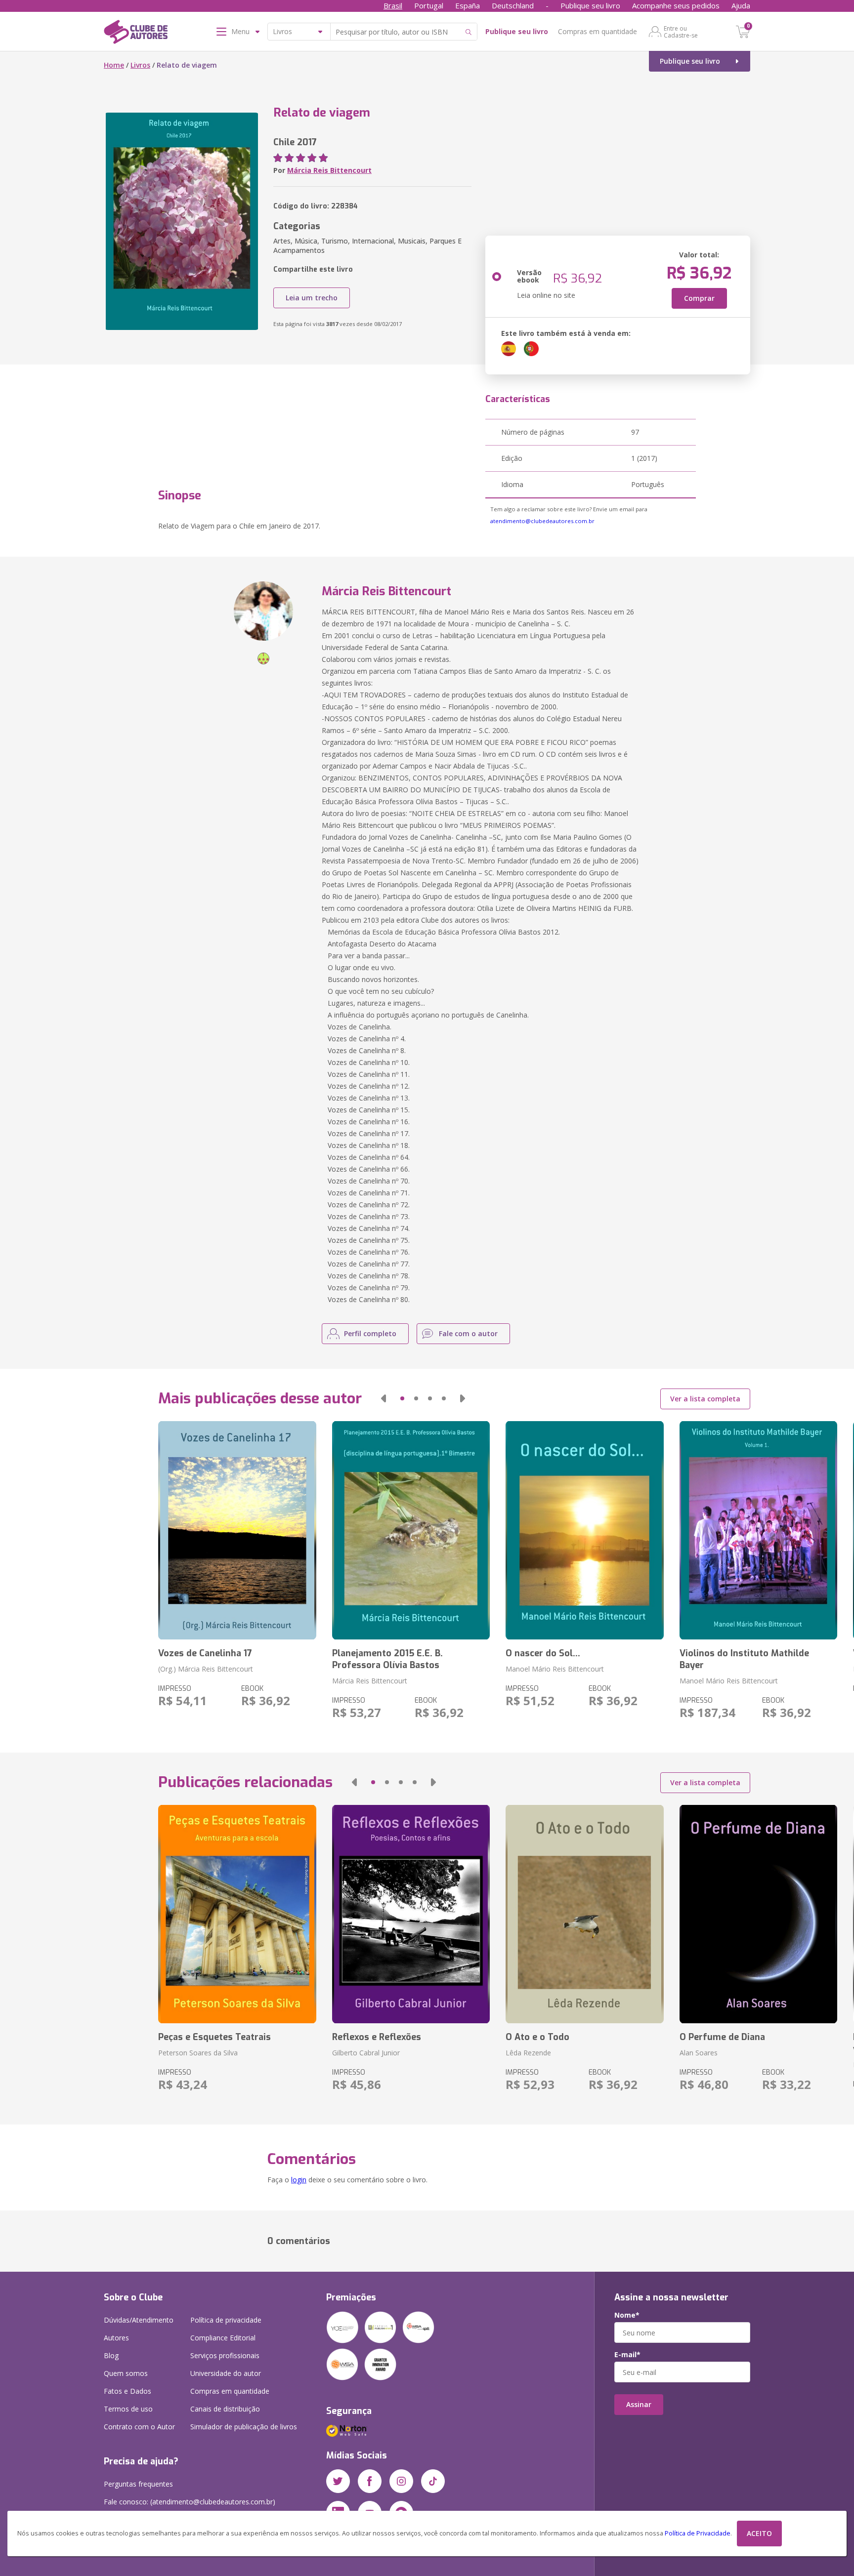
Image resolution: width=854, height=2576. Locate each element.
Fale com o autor (468, 1333)
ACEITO (759, 2533)
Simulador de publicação (244, 2427)
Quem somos (126, 2373)
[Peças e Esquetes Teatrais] (237, 1914)
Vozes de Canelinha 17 (205, 1653)
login (299, 2180)
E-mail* (627, 2355)
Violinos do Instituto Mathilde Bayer (744, 1659)
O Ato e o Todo (537, 2037)
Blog (111, 2355)
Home (114, 65)
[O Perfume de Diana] (758, 1914)
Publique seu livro (590, 5)
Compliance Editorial (223, 2338)
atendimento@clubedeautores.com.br (542, 521)
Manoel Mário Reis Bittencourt (555, 1669)
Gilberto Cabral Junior (366, 2053)
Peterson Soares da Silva (198, 2053)
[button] (384, 1398)
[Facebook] (370, 2481)
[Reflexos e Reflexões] (411, 1914)
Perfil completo (370, 1333)
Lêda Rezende (528, 2053)
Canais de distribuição (225, 2409)
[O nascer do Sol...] (584, 1530)
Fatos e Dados (128, 2391)
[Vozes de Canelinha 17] (237, 1530)
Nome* (627, 2315)
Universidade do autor (226, 2373)
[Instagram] (401, 2481)
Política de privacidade (226, 2320)
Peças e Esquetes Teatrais (214, 2037)
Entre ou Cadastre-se (681, 32)
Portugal (429, 5)
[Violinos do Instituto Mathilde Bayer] (758, 1530)
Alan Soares (699, 2053)
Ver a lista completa (705, 1399)
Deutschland (513, 5)
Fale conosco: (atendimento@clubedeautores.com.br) (190, 2502)
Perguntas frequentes (138, 2484)
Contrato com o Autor (139, 2427)
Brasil (393, 5)
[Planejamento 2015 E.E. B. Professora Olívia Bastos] (411, 1530)
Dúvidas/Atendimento (139, 2320)
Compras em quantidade (598, 31)
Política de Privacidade (698, 2533)
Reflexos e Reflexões (377, 2037)
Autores (116, 2338)
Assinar (639, 2404)
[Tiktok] (433, 2481)
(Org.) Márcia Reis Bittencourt (206, 1669)
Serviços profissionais (225, 2355)
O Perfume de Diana (722, 2037)
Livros (140, 65)
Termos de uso (128, 2409)
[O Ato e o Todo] (584, 1914)
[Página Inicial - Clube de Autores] (136, 34)
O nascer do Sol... (543, 1653)
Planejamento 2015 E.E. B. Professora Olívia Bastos (387, 1659)
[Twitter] (338, 2481)
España (468, 5)
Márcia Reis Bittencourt (329, 170)
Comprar (699, 298)
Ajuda (741, 5)
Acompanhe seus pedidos (676, 5)
